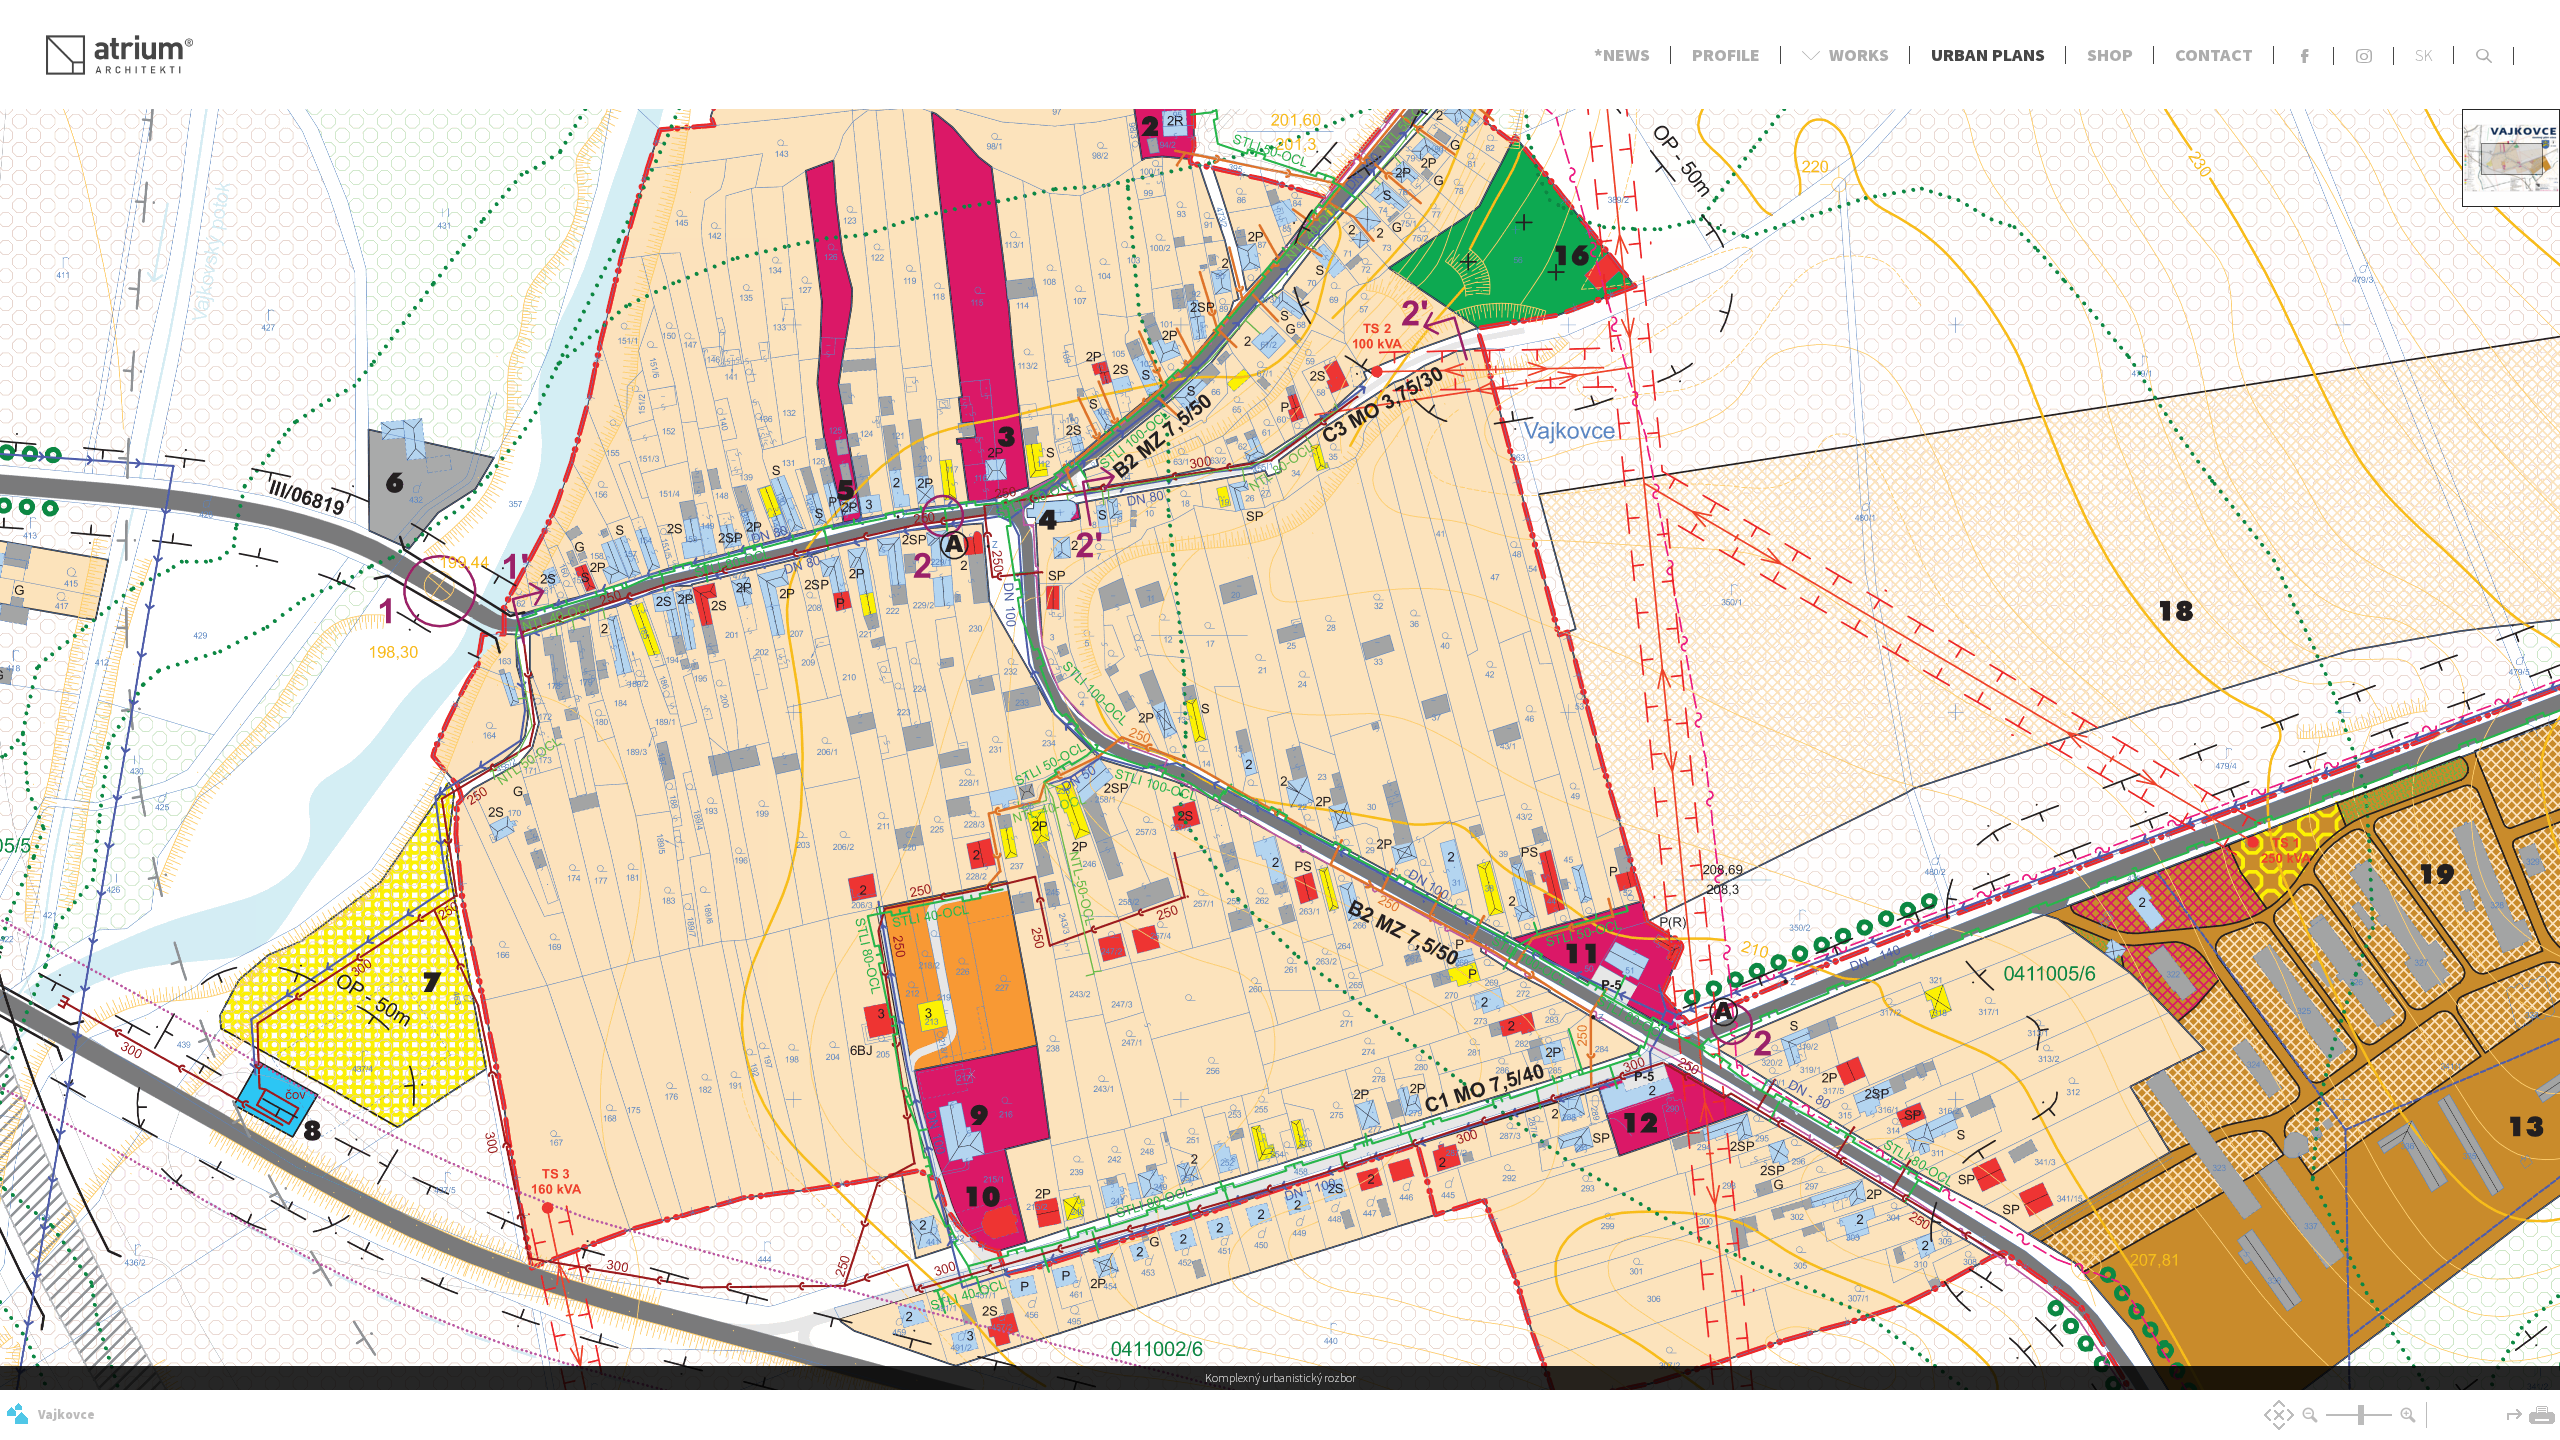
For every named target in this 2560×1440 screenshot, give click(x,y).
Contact (2214, 54)
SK (2424, 55)
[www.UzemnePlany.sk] (17, 1414)
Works (1845, 54)
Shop (2110, 54)
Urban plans (1988, 54)
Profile (1726, 54)
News (1626, 54)
